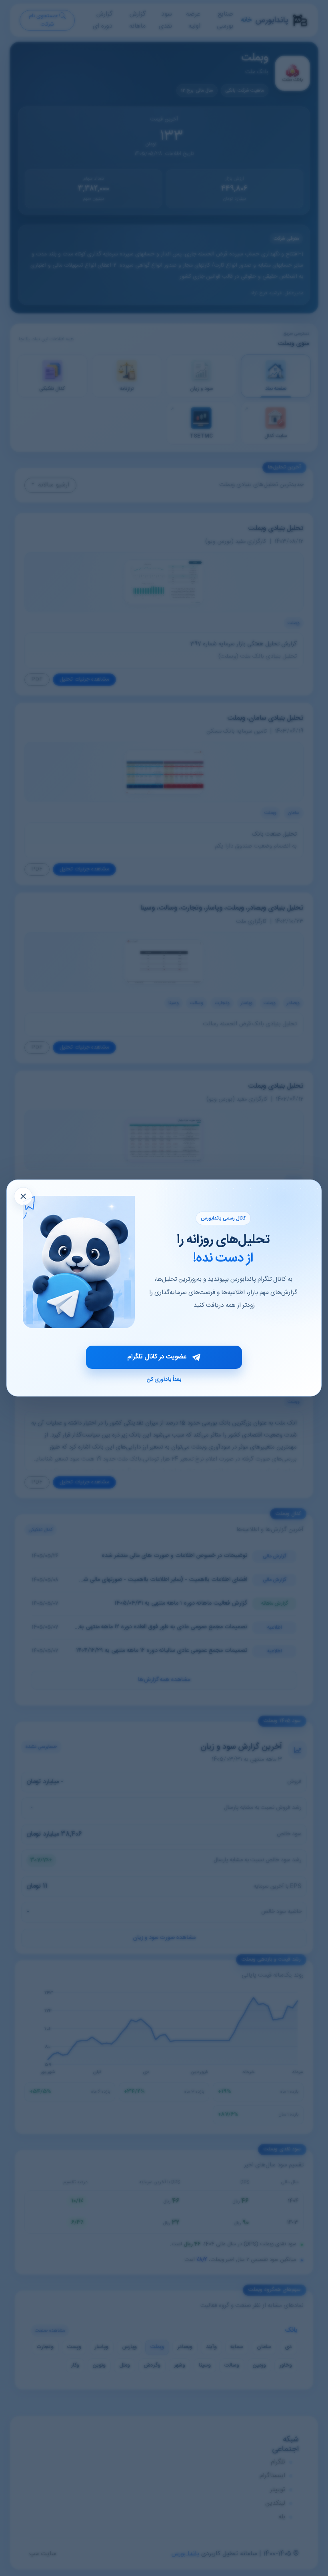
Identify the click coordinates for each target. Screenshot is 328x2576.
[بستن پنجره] (23, 1196)
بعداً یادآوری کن (164, 1380)
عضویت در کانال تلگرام (157, 1357)
